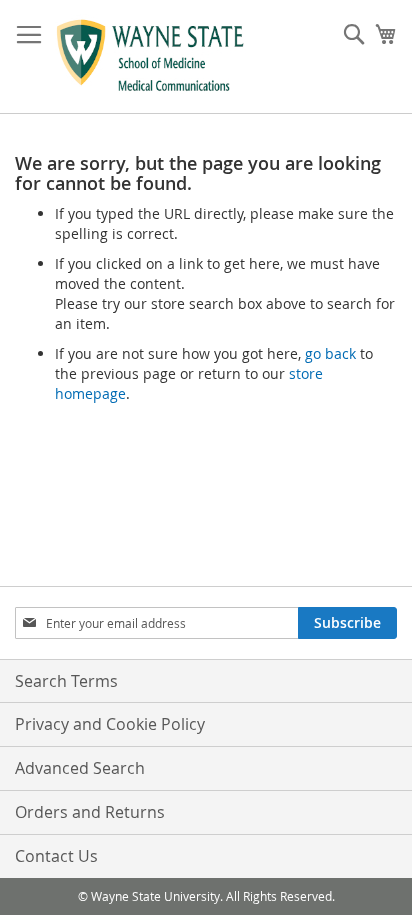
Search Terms (66, 681)
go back (330, 353)
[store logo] (150, 57)
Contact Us (56, 856)
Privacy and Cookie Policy (110, 724)
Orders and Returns (90, 812)
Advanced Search (80, 768)
